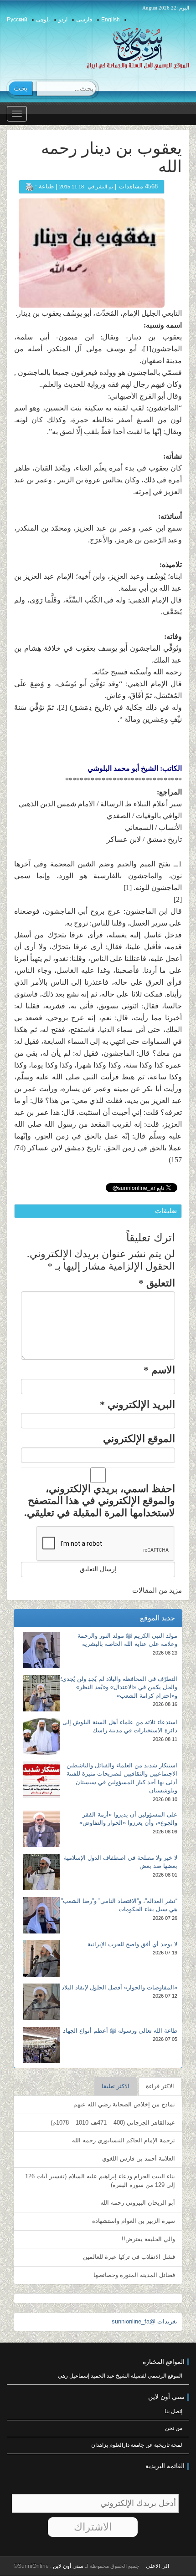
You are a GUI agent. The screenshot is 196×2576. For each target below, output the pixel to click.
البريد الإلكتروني (137, 1404)
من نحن (174, 2428)
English (111, 20)
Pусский (17, 20)
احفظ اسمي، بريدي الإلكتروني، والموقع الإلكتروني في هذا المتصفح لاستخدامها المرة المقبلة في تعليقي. (100, 1501)
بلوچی (43, 20)
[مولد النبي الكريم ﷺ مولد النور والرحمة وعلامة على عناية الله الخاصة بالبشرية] (41, 1650)
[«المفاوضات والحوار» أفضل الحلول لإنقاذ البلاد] (41, 2002)
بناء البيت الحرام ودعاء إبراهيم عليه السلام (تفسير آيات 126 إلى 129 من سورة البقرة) (100, 2181)
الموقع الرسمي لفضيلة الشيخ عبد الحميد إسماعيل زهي (120, 2376)
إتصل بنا (173, 2411)
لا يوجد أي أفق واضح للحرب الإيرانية (132, 1944)
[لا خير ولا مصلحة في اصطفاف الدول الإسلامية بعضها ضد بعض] (41, 1872)
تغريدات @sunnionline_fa (144, 2321)
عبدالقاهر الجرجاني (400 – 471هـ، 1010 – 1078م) (113, 2123)
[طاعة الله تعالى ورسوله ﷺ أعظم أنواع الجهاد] (41, 2045)
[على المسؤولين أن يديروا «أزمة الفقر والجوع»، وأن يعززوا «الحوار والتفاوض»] (41, 1829)
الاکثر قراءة (160, 2086)
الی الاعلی (157, 2566)
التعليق (157, 1283)
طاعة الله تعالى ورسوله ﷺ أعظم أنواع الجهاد (120, 2031)
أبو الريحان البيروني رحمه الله (138, 2203)
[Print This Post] (30, 186)
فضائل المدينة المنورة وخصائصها (134, 2275)
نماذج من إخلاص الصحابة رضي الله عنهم (124, 2104)
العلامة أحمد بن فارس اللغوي (139, 2158)
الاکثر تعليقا (116, 2086)
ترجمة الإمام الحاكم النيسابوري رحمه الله (124, 2140)
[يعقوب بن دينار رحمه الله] (92, 252)
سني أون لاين (67, 2566)
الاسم (159, 1370)
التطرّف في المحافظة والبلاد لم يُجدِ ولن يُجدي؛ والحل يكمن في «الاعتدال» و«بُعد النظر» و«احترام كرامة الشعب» (119, 1687)
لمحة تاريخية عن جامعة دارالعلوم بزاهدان (137, 2445)
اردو (63, 20)
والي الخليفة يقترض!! (148, 2239)
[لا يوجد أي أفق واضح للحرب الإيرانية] (41, 1959)
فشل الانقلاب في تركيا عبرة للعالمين (129, 2257)
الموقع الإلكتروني (139, 1439)
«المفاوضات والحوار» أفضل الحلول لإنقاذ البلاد (119, 1987)
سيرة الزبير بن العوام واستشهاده (134, 2221)
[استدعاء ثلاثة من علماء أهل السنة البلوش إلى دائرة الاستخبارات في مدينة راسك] (41, 1736)
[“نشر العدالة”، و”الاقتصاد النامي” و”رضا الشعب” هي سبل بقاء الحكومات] (41, 1915)
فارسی (84, 20)
